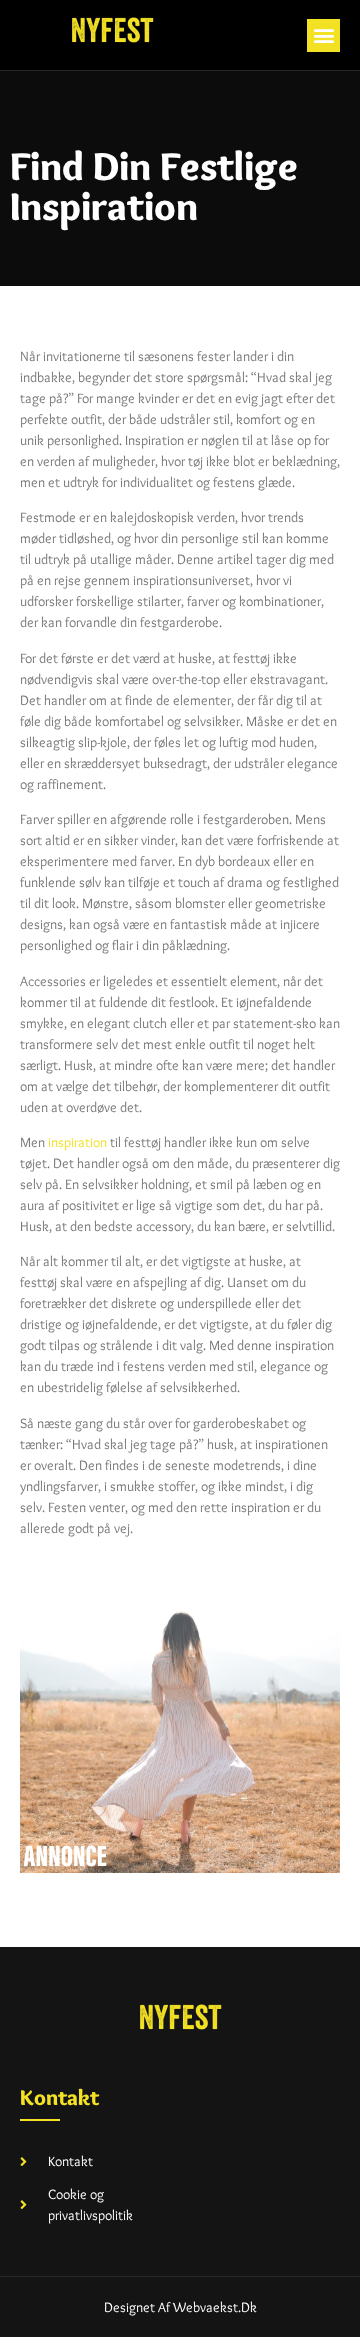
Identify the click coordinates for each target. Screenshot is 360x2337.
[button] (323, 35)
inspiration (77, 1142)
